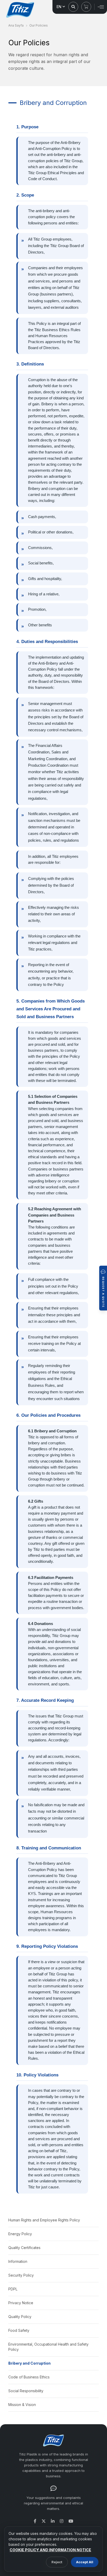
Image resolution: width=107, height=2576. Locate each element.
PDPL (13, 2289)
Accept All (85, 2562)
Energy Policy (20, 2234)
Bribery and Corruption (29, 2363)
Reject (57, 2562)
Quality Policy (20, 2317)
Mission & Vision (22, 2405)
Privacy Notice (21, 2303)
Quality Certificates (24, 2248)
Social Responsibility (26, 2391)
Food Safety (19, 2330)
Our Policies (39, 25)
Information (18, 2261)
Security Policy (21, 2275)
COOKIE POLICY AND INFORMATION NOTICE (50, 2550)
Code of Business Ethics (29, 2377)
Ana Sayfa (16, 25)
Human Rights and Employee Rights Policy (44, 2220)
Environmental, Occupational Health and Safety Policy (48, 2347)
